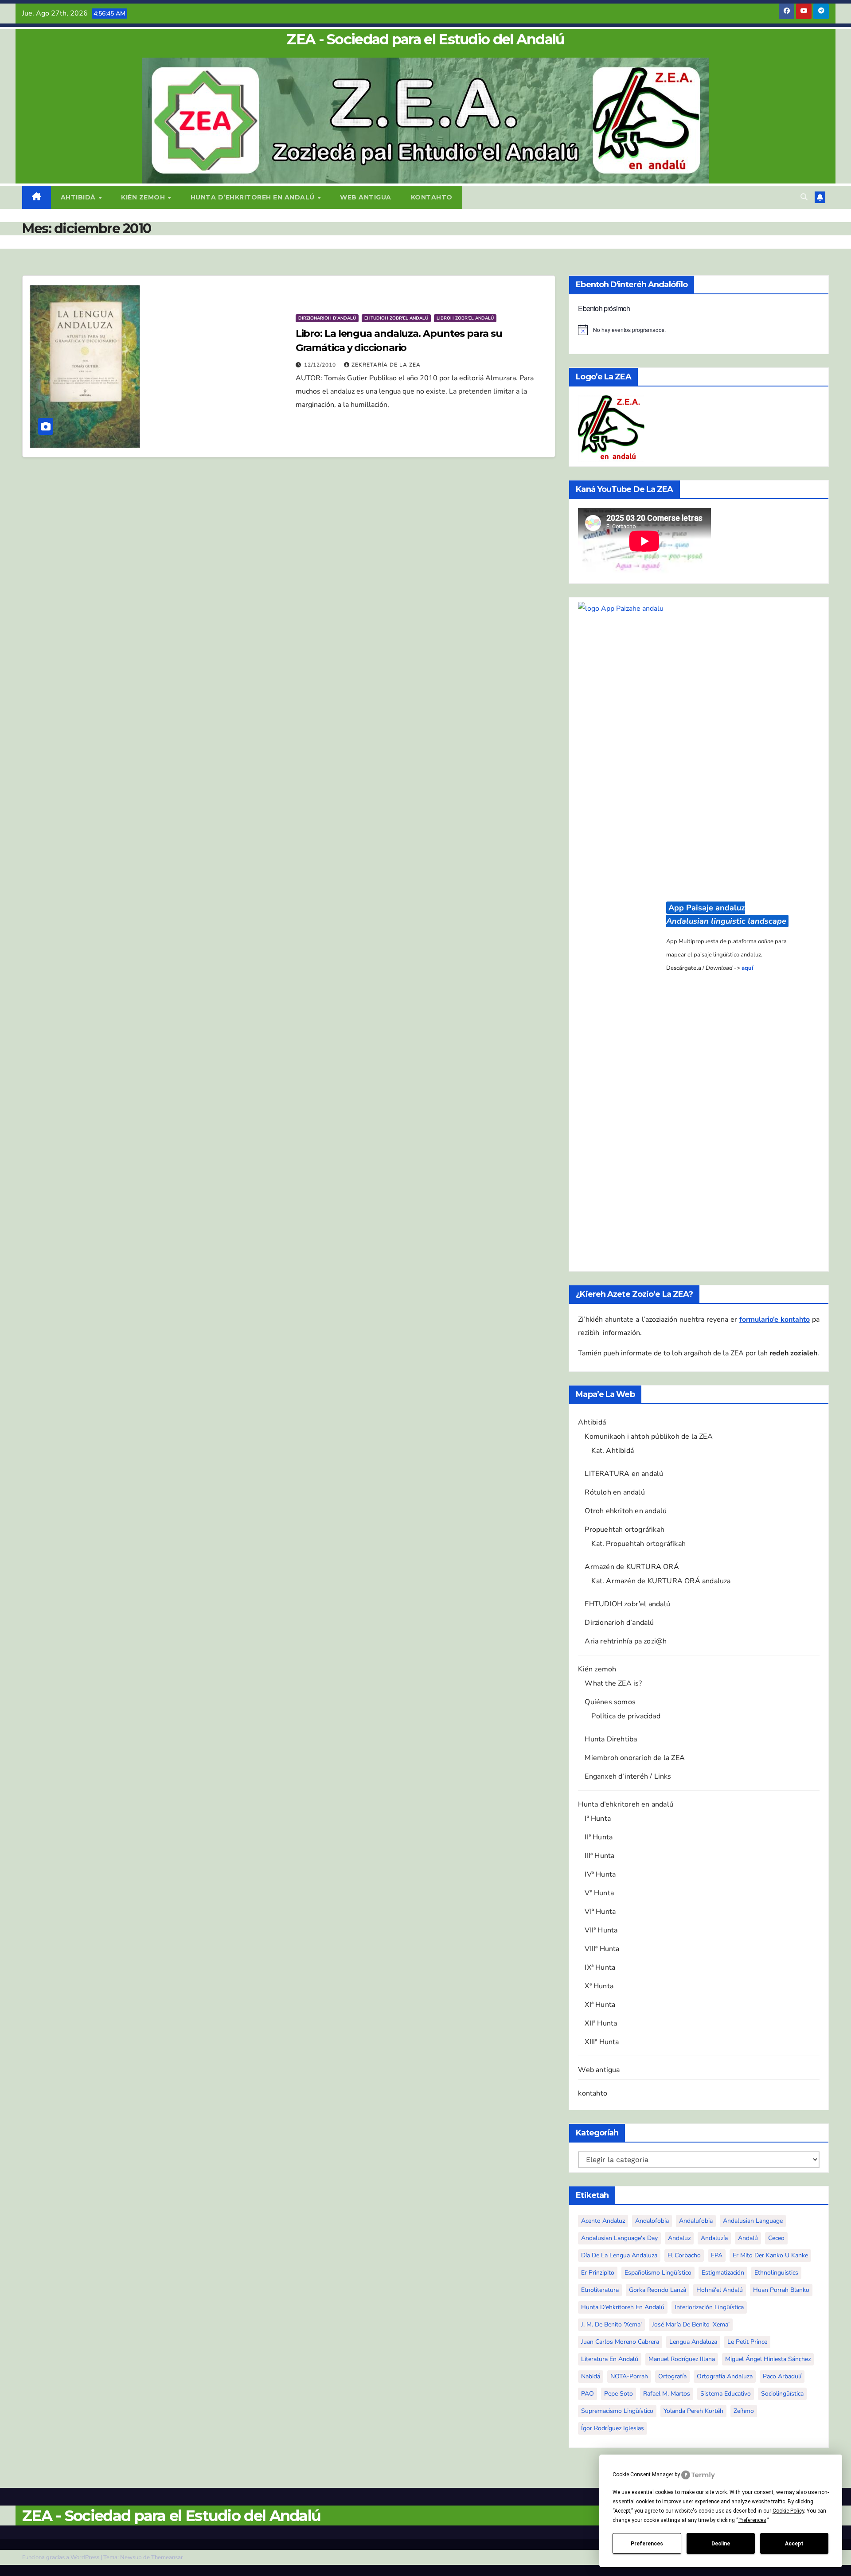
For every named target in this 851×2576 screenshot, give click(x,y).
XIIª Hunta (601, 2023)
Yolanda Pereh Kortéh (693, 2411)
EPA (717, 2255)
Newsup (131, 2557)
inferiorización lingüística (709, 2307)
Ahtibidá (79, 197)
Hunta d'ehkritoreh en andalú (623, 2307)
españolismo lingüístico (658, 2273)
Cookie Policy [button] (788, 2511)
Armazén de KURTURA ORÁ (632, 1567)
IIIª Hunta (599, 1856)
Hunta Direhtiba (611, 1739)
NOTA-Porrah (629, 2376)
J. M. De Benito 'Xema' (611, 2324)
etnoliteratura (600, 2290)
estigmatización (723, 2273)
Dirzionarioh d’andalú (619, 1623)
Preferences (647, 2544)
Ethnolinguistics (776, 2273)
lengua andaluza (693, 2342)
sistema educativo (726, 2394)
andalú (748, 2238)
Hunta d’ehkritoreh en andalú (254, 197)
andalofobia (652, 2221)
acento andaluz (603, 2221)
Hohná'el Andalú (720, 2290)
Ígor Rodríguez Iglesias (613, 2428)
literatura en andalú (610, 2359)
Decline (721, 2544)
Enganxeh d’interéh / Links (628, 1776)
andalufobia (696, 2221)
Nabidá (591, 2376)
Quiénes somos (610, 1702)
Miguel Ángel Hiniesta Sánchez (768, 2359)
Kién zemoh (144, 197)
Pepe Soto (619, 2394)
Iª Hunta (598, 1819)
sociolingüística (782, 2394)
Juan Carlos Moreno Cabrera (620, 2342)
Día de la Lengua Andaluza (619, 2255)
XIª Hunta (600, 2005)
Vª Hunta (599, 1893)
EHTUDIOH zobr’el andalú (627, 1604)
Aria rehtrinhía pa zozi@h (626, 1641)
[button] (804, 197)
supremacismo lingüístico (617, 2411)
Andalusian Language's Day (619, 2238)
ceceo (776, 2238)
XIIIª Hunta (602, 2042)
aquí (747, 968)
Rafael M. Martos (667, 2394)
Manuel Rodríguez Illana (682, 2359)
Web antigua (366, 197)
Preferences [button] (752, 2520)
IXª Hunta (600, 1967)
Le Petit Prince (747, 2342)
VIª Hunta (600, 1912)
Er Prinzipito (598, 2273)
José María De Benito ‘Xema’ (691, 2324)
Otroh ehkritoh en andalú (626, 1511)
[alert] (699, 330)
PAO (588, 2394)
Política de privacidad (626, 1716)
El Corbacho (684, 2255)
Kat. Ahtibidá (613, 1451)
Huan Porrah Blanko (781, 2290)
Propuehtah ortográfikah (625, 1530)
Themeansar (167, 2557)
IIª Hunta (599, 1837)
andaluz (679, 2238)
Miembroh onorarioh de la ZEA (635, 1758)
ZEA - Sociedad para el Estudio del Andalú (425, 39)
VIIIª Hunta (602, 1949)
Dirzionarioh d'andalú (327, 318)
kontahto (432, 197)
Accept (794, 2544)
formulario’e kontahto (775, 1319)
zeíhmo (744, 2411)
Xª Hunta (599, 1986)
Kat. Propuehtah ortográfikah (638, 1544)
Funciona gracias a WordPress (61, 2557)
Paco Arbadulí (782, 2376)
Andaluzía (714, 2238)
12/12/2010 (321, 365)
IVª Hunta (600, 1874)
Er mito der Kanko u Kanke (770, 2255)
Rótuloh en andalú (615, 1492)
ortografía (672, 2376)
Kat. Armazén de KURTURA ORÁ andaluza (661, 1581)
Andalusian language (753, 2221)
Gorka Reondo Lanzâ (658, 2290)
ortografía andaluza (725, 2376)
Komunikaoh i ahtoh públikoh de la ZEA (648, 1436)
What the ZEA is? (613, 1683)
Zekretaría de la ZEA (386, 365)
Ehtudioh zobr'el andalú (396, 318)
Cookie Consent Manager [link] (643, 2475)
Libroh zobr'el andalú (465, 318)
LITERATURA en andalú (624, 1474)
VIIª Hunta (601, 1930)
